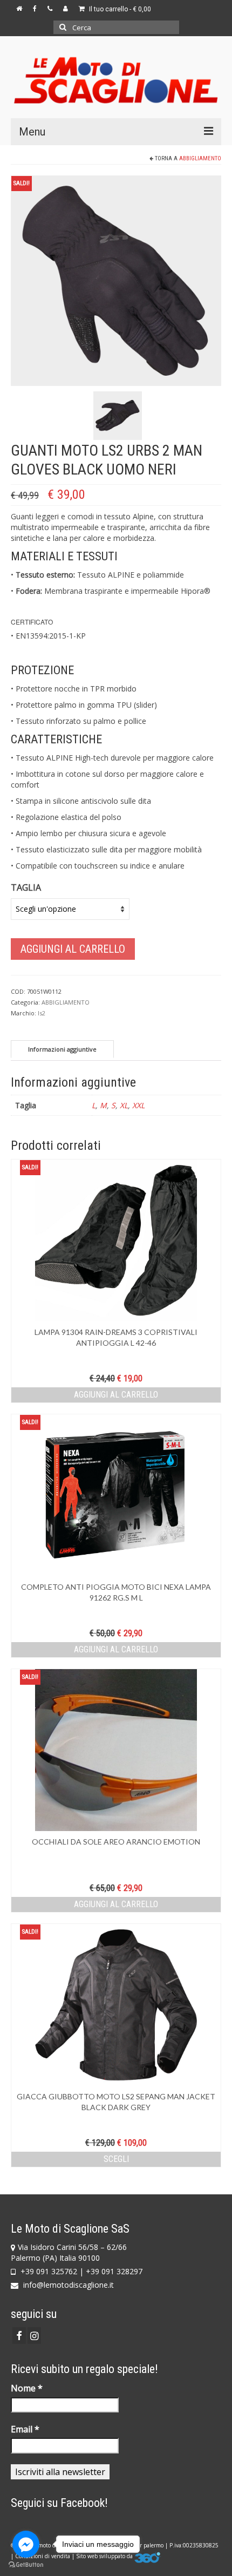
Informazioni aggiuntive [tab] (62, 1049)
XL (124, 1105)
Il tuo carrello (119, 9)
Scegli (116, 2159)
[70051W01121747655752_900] (118, 415)
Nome (27, 2388)
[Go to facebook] (26, 2544)
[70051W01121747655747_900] (116, 280)
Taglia (26, 887)
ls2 (42, 1013)
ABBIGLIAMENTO (200, 158)
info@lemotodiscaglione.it (67, 2285)
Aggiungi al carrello (73, 949)
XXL (138, 1105)
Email (25, 2429)
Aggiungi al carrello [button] (116, 1395)
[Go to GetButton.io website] (26, 2565)
